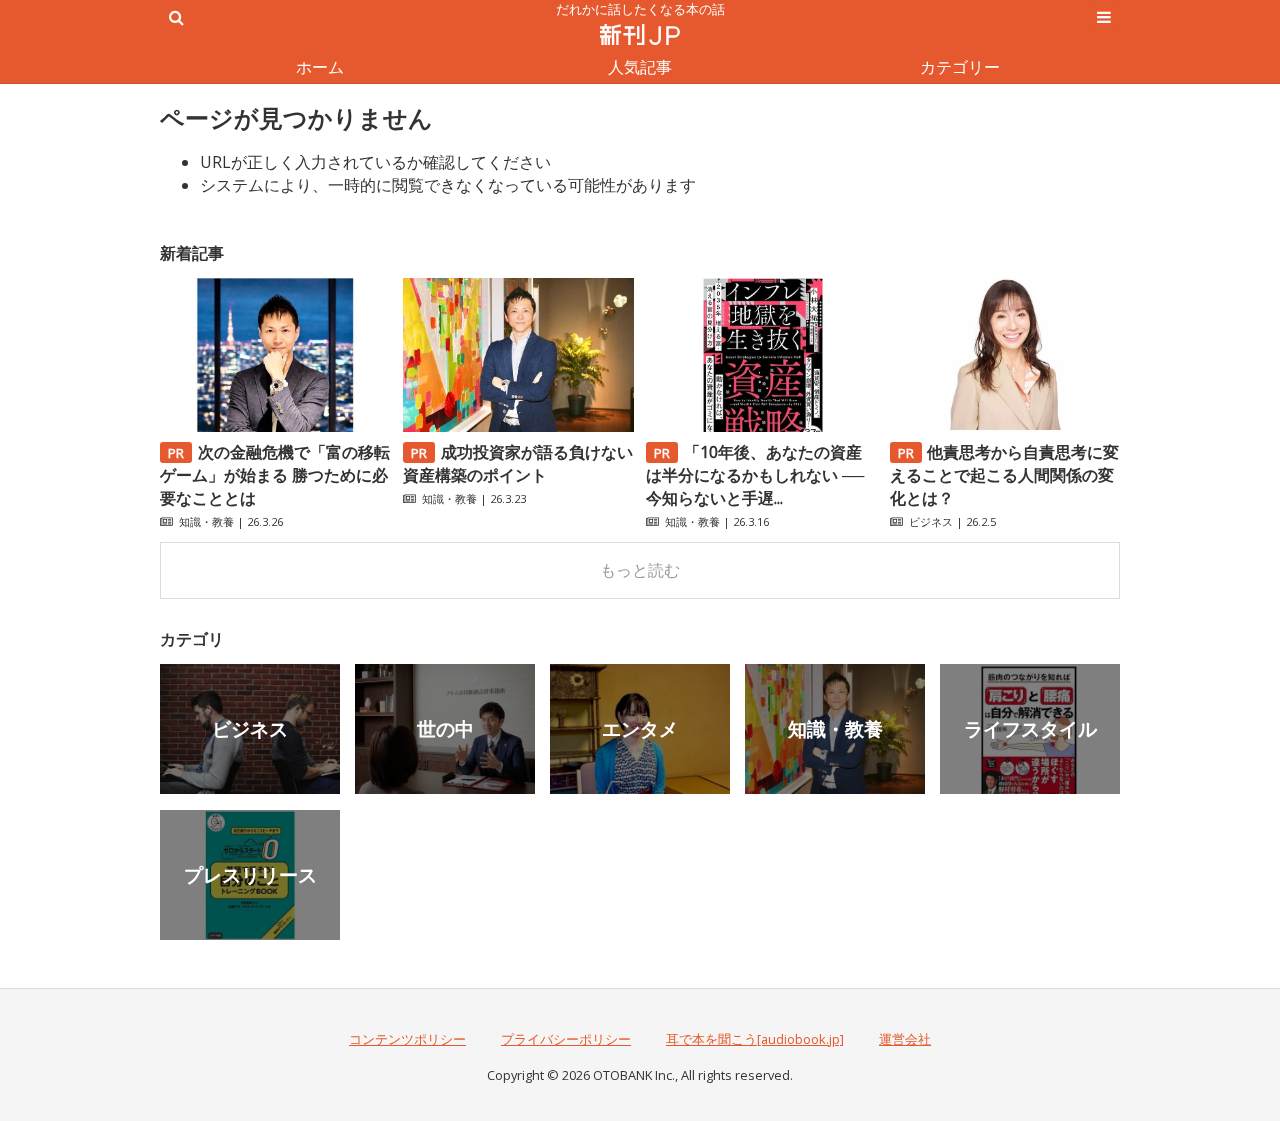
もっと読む (640, 570)
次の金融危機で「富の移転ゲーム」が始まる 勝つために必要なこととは (275, 475)
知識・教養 (206, 521)
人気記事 (640, 67)
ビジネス (931, 521)
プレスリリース (250, 874)
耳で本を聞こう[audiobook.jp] (755, 1039)
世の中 (445, 728)
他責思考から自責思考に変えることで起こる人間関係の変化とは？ (1005, 475)
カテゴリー (960, 67)
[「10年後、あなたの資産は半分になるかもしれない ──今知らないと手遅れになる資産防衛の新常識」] (761, 426)
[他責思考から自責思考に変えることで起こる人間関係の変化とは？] (1005, 426)
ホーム (320, 67)
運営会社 (905, 1039)
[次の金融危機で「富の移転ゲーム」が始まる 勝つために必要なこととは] (275, 426)
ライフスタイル (1030, 728)
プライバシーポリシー (566, 1039)
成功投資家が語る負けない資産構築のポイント (518, 463)
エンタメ (640, 728)
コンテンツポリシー (407, 1039)
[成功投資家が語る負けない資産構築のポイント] (518, 426)
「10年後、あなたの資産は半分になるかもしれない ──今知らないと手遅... (755, 475)
